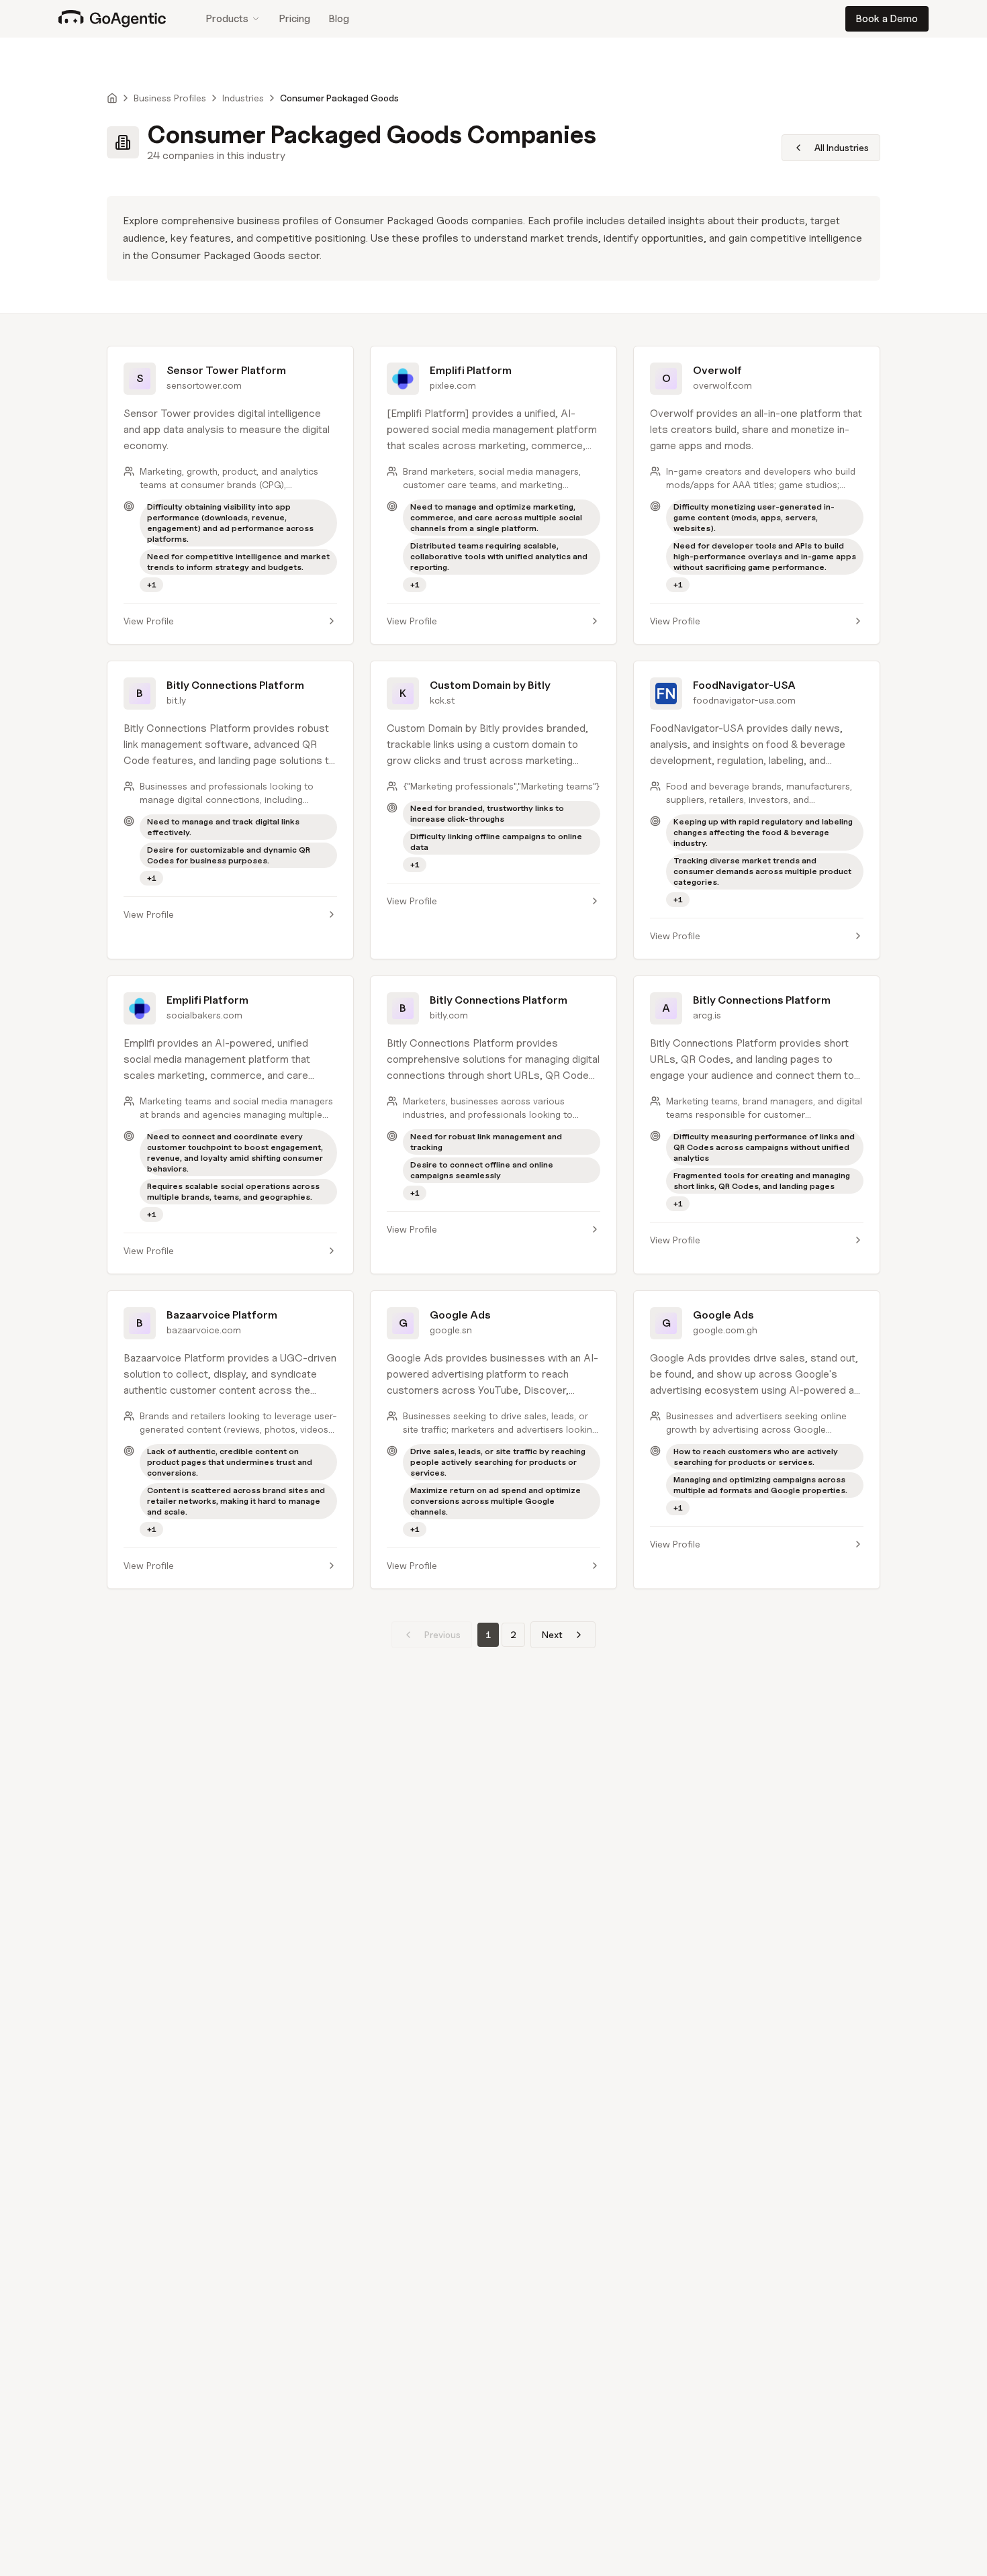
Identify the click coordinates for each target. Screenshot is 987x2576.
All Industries (842, 147)
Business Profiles (170, 98)
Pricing (295, 19)
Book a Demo (887, 19)
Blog (339, 19)
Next (552, 1634)
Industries (243, 98)
